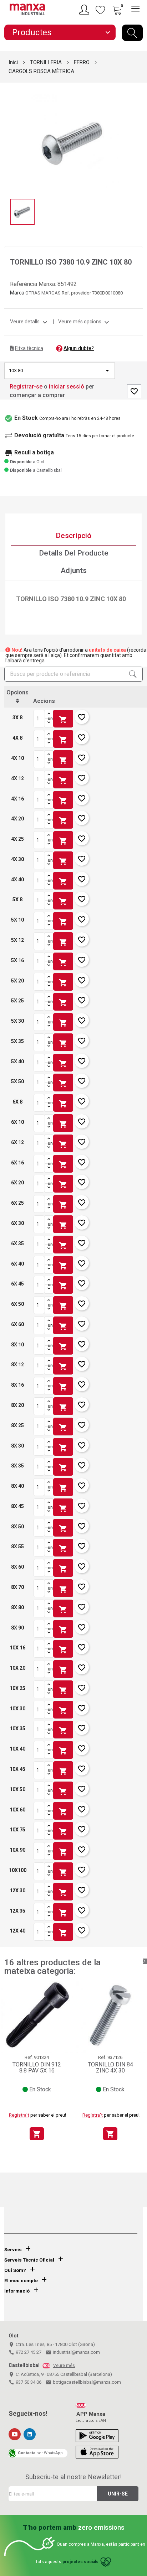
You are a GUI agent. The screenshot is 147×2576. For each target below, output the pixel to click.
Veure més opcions (85, 322)
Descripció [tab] (73, 536)
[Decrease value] (49, 723)
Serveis (13, 2250)
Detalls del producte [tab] (74, 553)
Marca (17, 293)
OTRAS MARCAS (44, 293)
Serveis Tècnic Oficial (29, 2260)
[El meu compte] (85, 10)
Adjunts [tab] (74, 570)
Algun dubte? (79, 348)
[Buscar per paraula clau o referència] (132, 33)
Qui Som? (15, 2270)
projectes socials (80, 2562)
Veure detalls (30, 322)
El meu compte (21, 2281)
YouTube (15, 2434)
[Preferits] (101, 10)
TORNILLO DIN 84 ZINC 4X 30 (110, 2068)
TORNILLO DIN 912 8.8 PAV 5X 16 (37, 2068)
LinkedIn (30, 2434)
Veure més (64, 2366)
